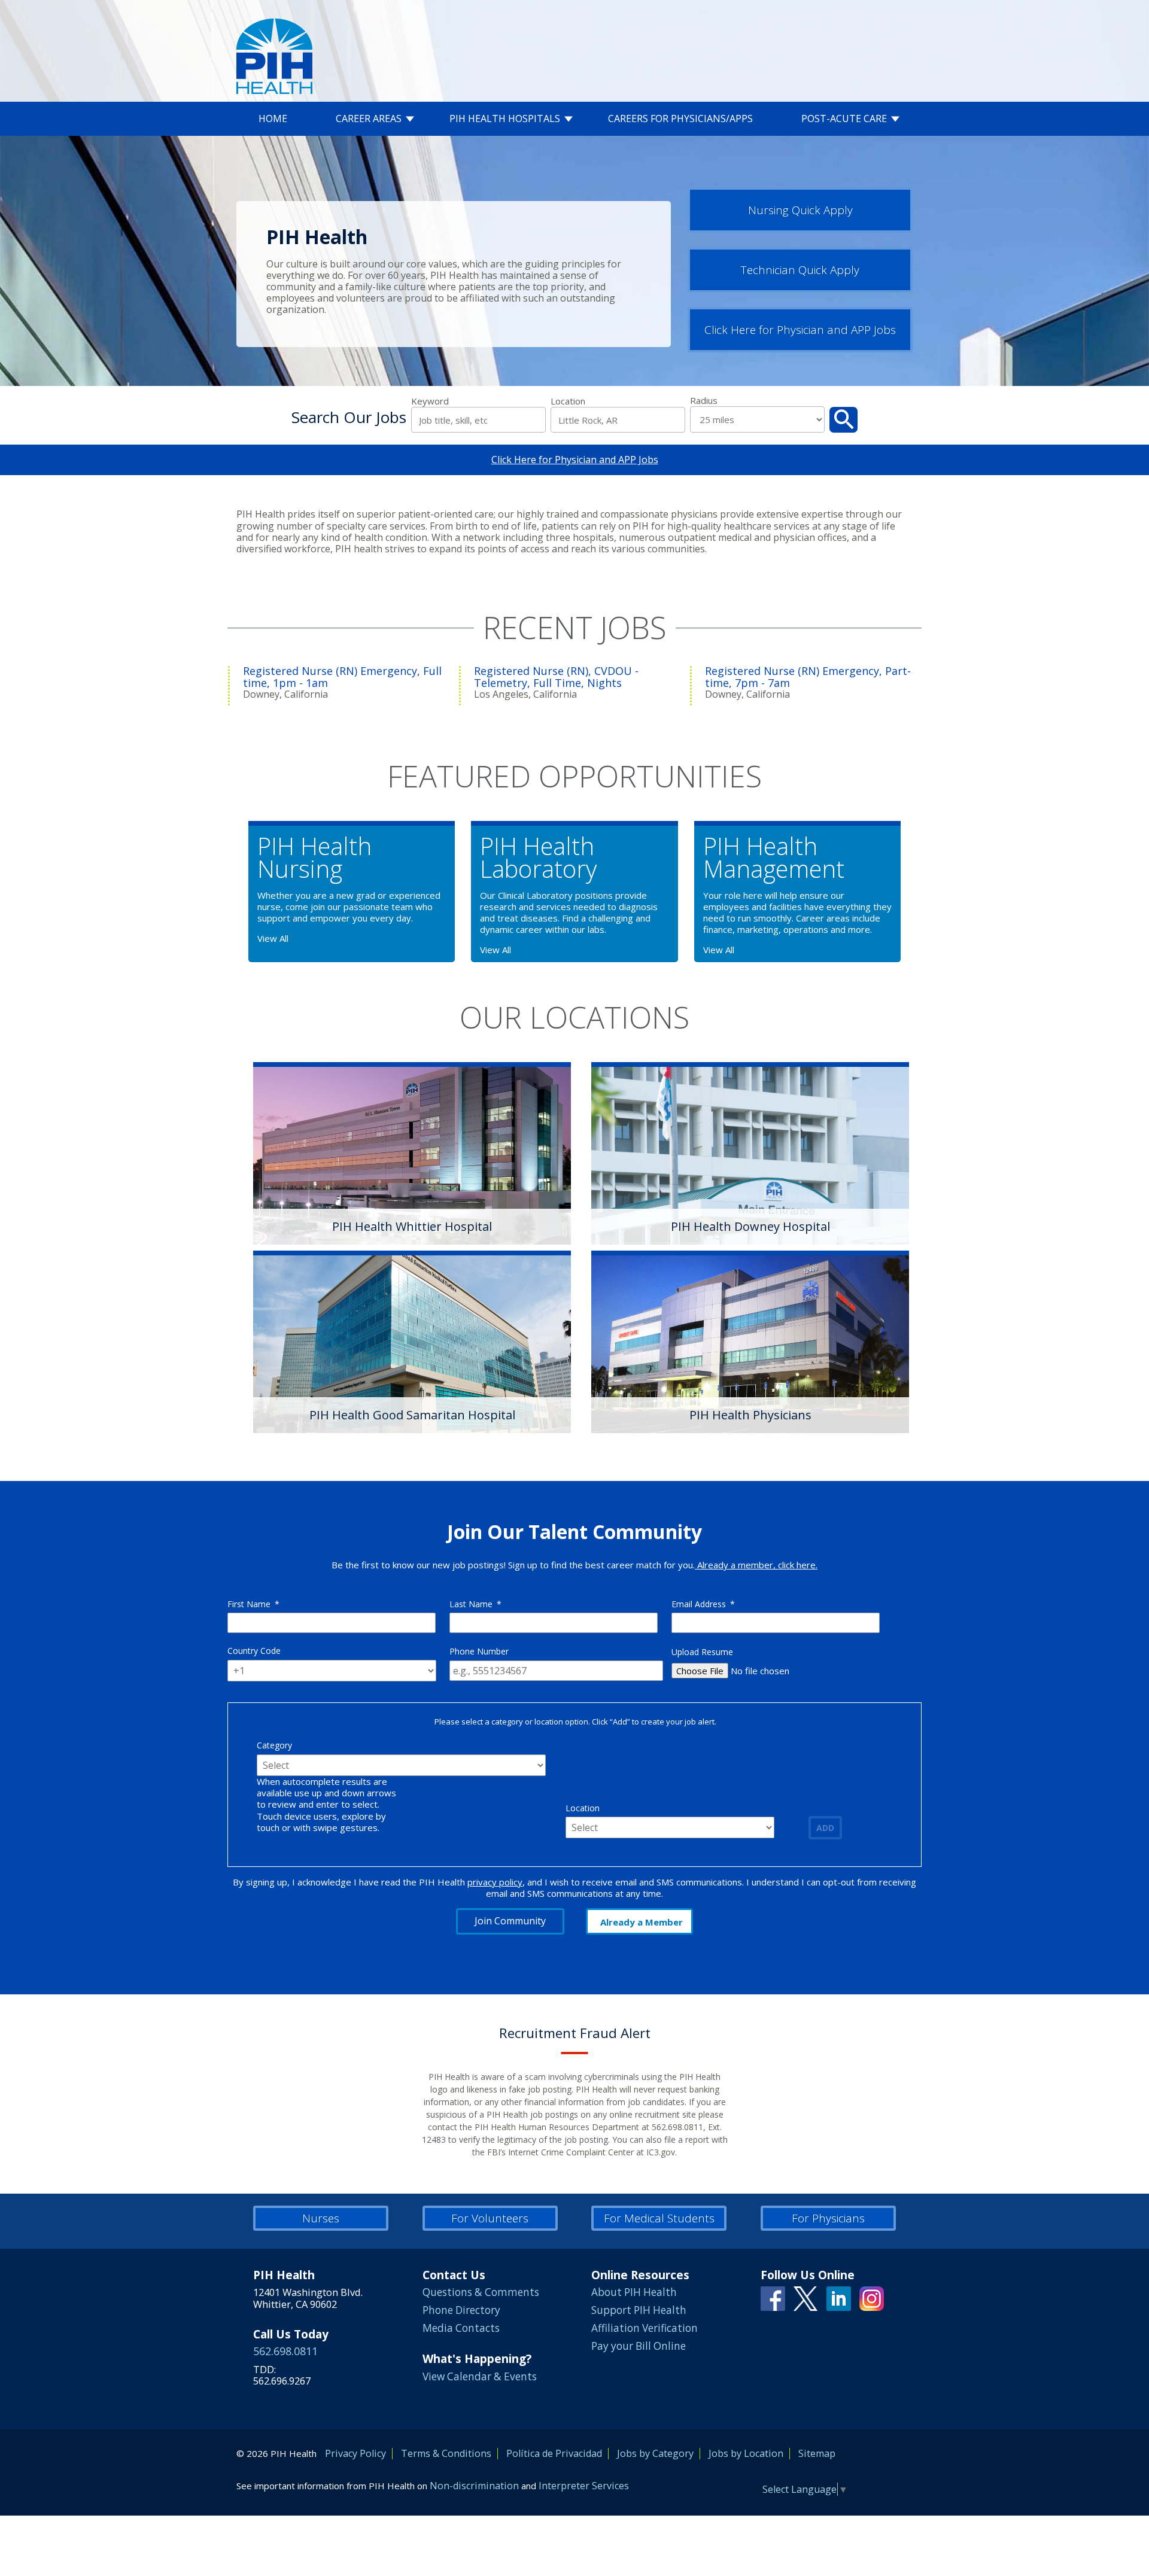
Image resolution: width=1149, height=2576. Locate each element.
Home (273, 119)
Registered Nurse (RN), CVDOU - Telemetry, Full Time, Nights (556, 677)
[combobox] (618, 420)
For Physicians (828, 2218)
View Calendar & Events (480, 2376)
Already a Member (642, 1922)
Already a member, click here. (756, 1565)
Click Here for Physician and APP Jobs (800, 330)
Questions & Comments (481, 2292)
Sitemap (817, 2453)
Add (825, 1828)
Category (274, 1745)
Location (568, 401)
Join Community (510, 1921)
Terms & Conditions (446, 2453)
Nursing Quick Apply (800, 210)
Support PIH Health (639, 2310)
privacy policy (495, 1882)
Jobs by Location (746, 2453)
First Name (253, 1604)
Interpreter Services (584, 2486)
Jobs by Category (655, 2453)
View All (273, 938)
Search (843, 420)
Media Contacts (461, 2328)
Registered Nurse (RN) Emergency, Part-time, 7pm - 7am (808, 677)
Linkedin (839, 2299)
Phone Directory (461, 2310)
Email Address (703, 1604)
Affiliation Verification (645, 2328)
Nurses (321, 2218)
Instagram (872, 2299)
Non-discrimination (474, 2486)
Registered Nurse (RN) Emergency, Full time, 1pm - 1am (342, 677)
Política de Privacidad (554, 2453)
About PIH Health (634, 2292)
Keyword (430, 401)
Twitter (806, 2299)
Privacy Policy (355, 2453)
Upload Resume (702, 1652)
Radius (704, 401)
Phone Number (479, 1651)
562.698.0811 (285, 2351)
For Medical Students (659, 2218)
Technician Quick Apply (800, 270)
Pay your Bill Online (639, 2346)
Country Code (254, 1651)
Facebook (773, 2299)
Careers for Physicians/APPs (680, 119)
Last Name (475, 1604)
